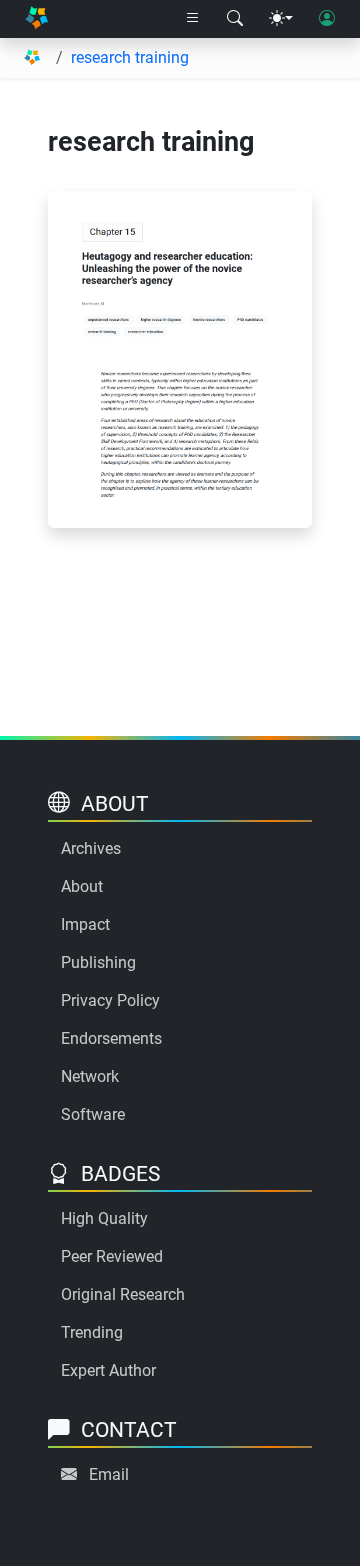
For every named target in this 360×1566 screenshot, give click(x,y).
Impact (85, 924)
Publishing (98, 962)
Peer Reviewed (112, 1256)
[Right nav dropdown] (193, 19)
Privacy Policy (110, 1000)
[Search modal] (235, 19)
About (82, 886)
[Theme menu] (281, 19)
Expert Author (108, 1370)
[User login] (327, 19)
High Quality (104, 1218)
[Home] (36, 19)
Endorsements (111, 1038)
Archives (91, 848)
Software (93, 1114)
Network (90, 1076)
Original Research (123, 1294)
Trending (92, 1332)
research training (130, 57)
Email (109, 1474)
